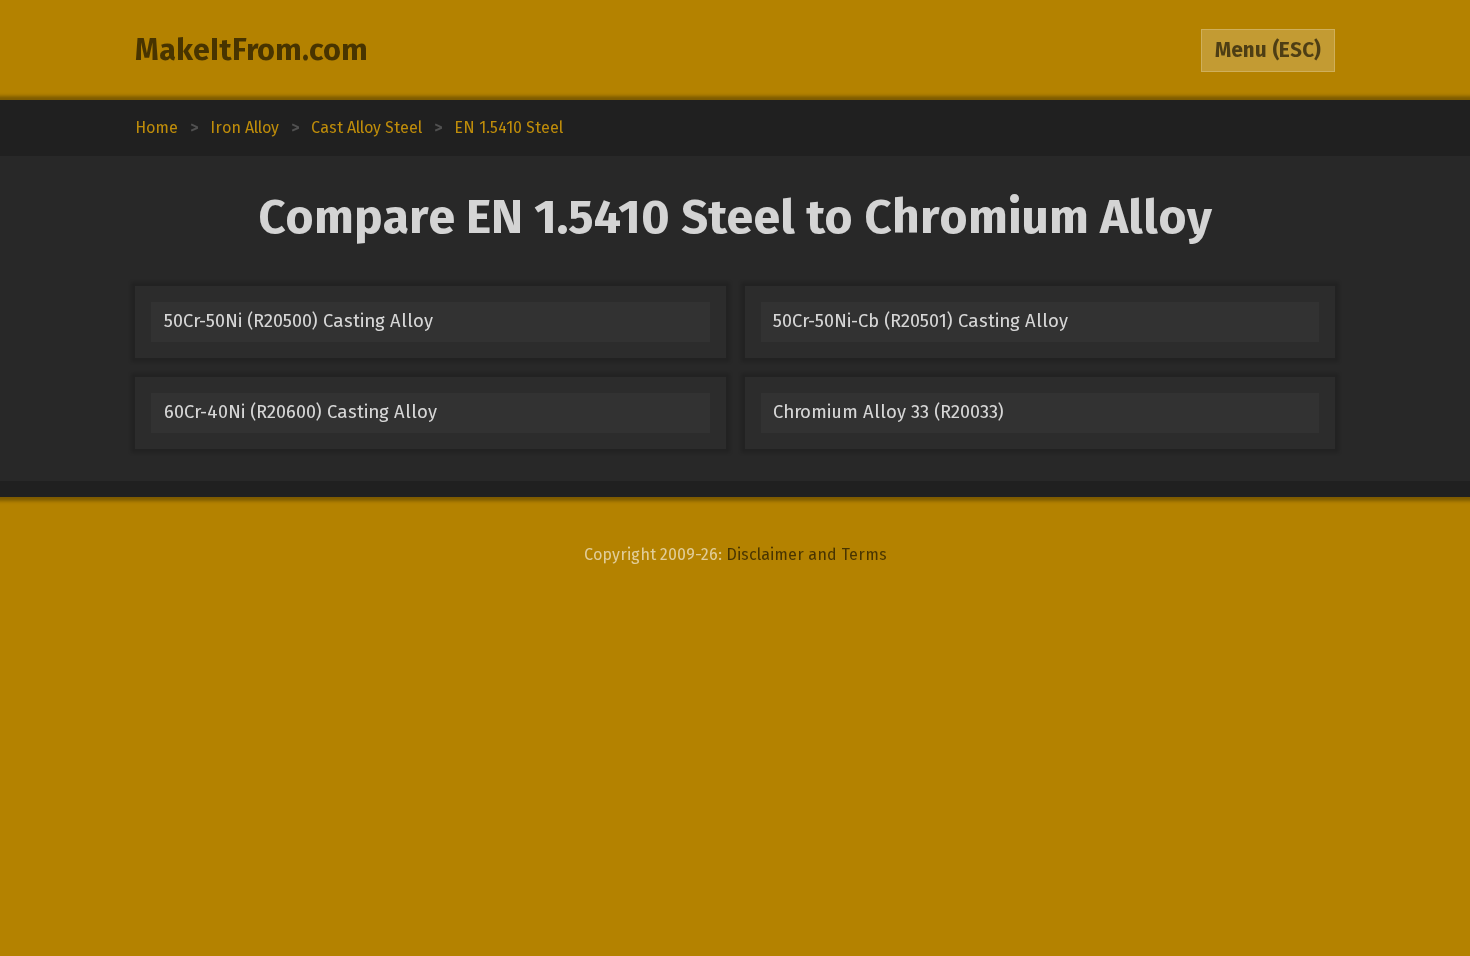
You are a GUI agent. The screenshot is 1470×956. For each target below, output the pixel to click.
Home (156, 127)
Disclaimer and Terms (806, 554)
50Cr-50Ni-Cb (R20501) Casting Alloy (920, 321)
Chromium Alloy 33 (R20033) (888, 412)
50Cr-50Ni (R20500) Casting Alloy (298, 321)
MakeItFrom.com (251, 50)
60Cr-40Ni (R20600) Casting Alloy (300, 412)
